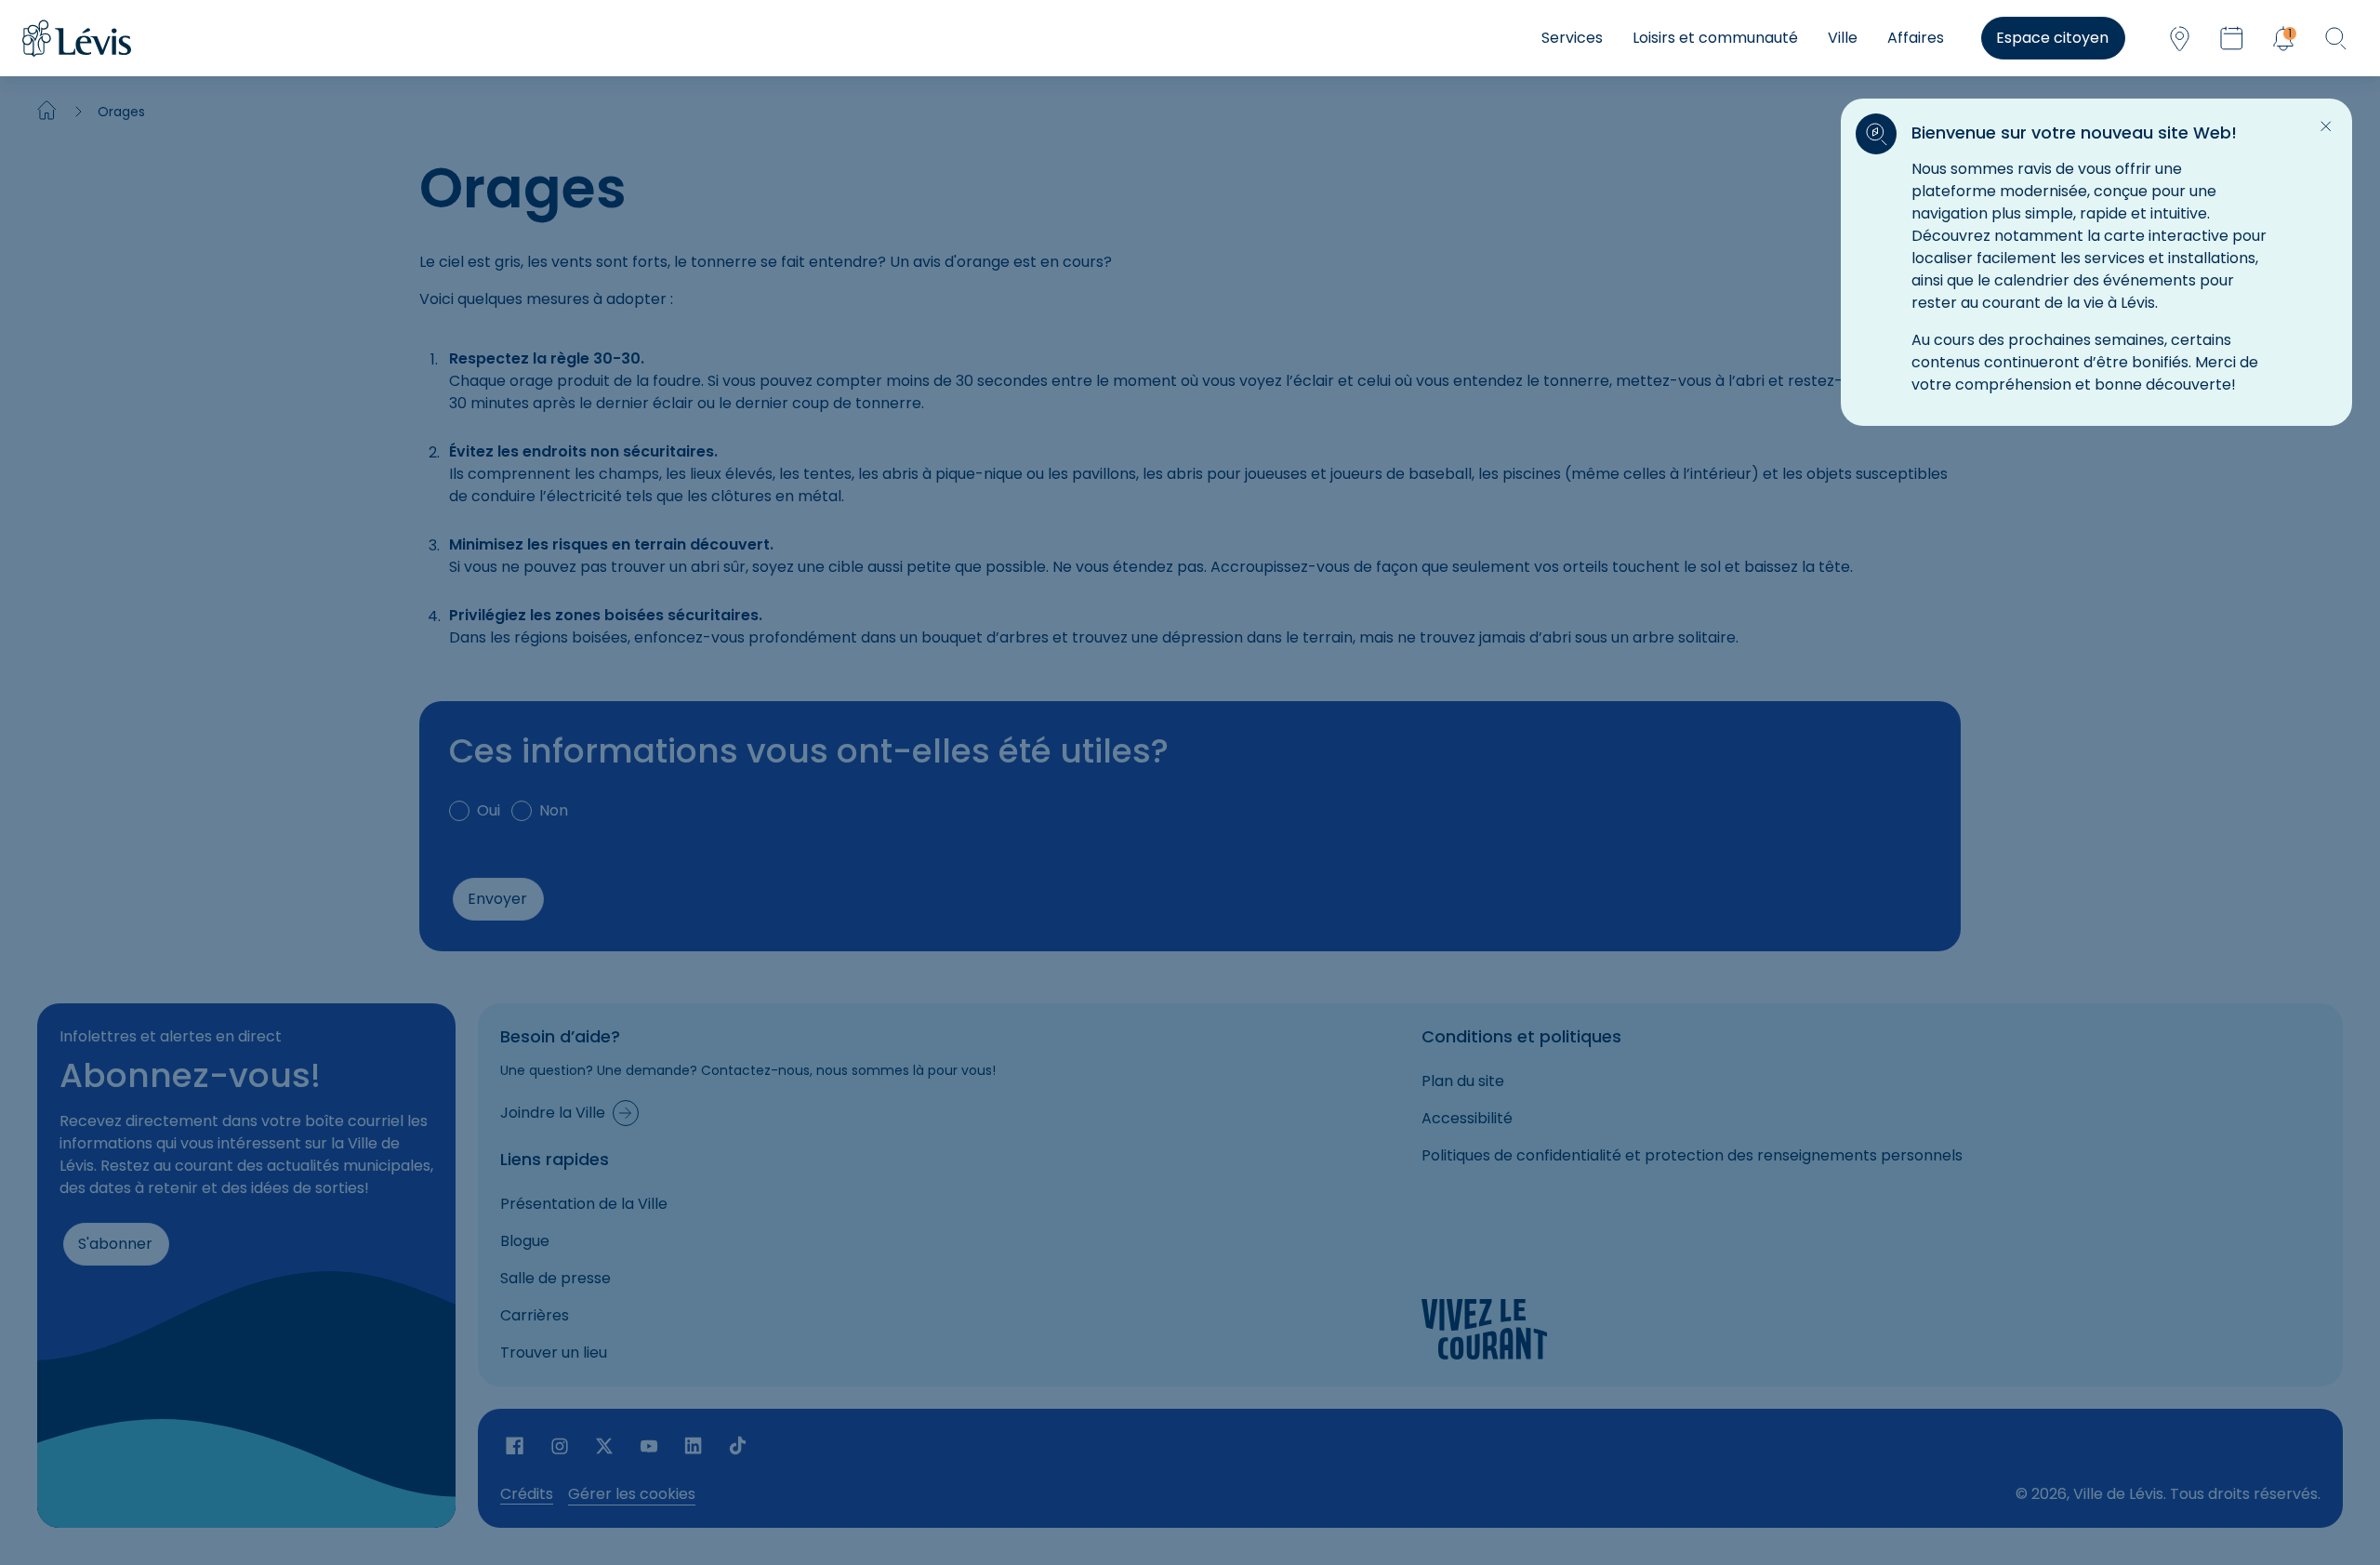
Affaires (1916, 38)
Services (1572, 38)
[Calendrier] (2231, 38)
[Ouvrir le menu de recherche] (2335, 38)
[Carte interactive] (2179, 38)
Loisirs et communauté (1715, 38)
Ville (1843, 38)
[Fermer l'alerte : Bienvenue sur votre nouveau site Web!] (2326, 126)
